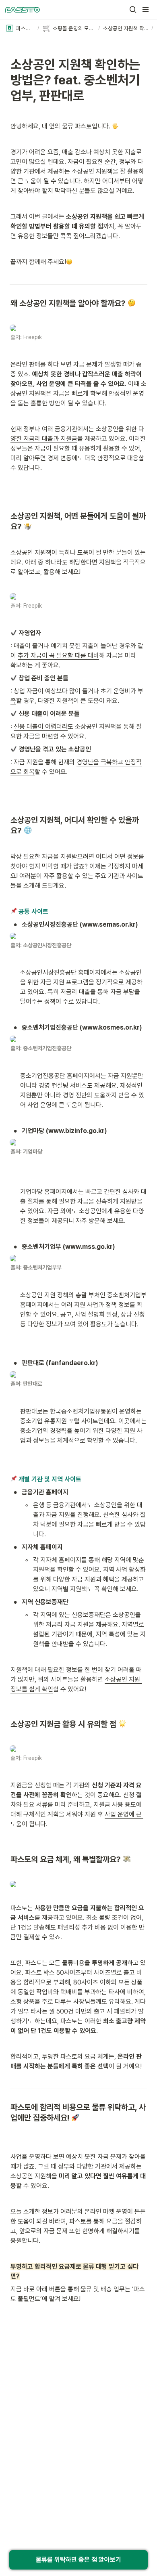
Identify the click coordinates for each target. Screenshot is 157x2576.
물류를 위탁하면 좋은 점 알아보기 (78, 2560)
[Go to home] (23, 10)
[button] (133, 10)
